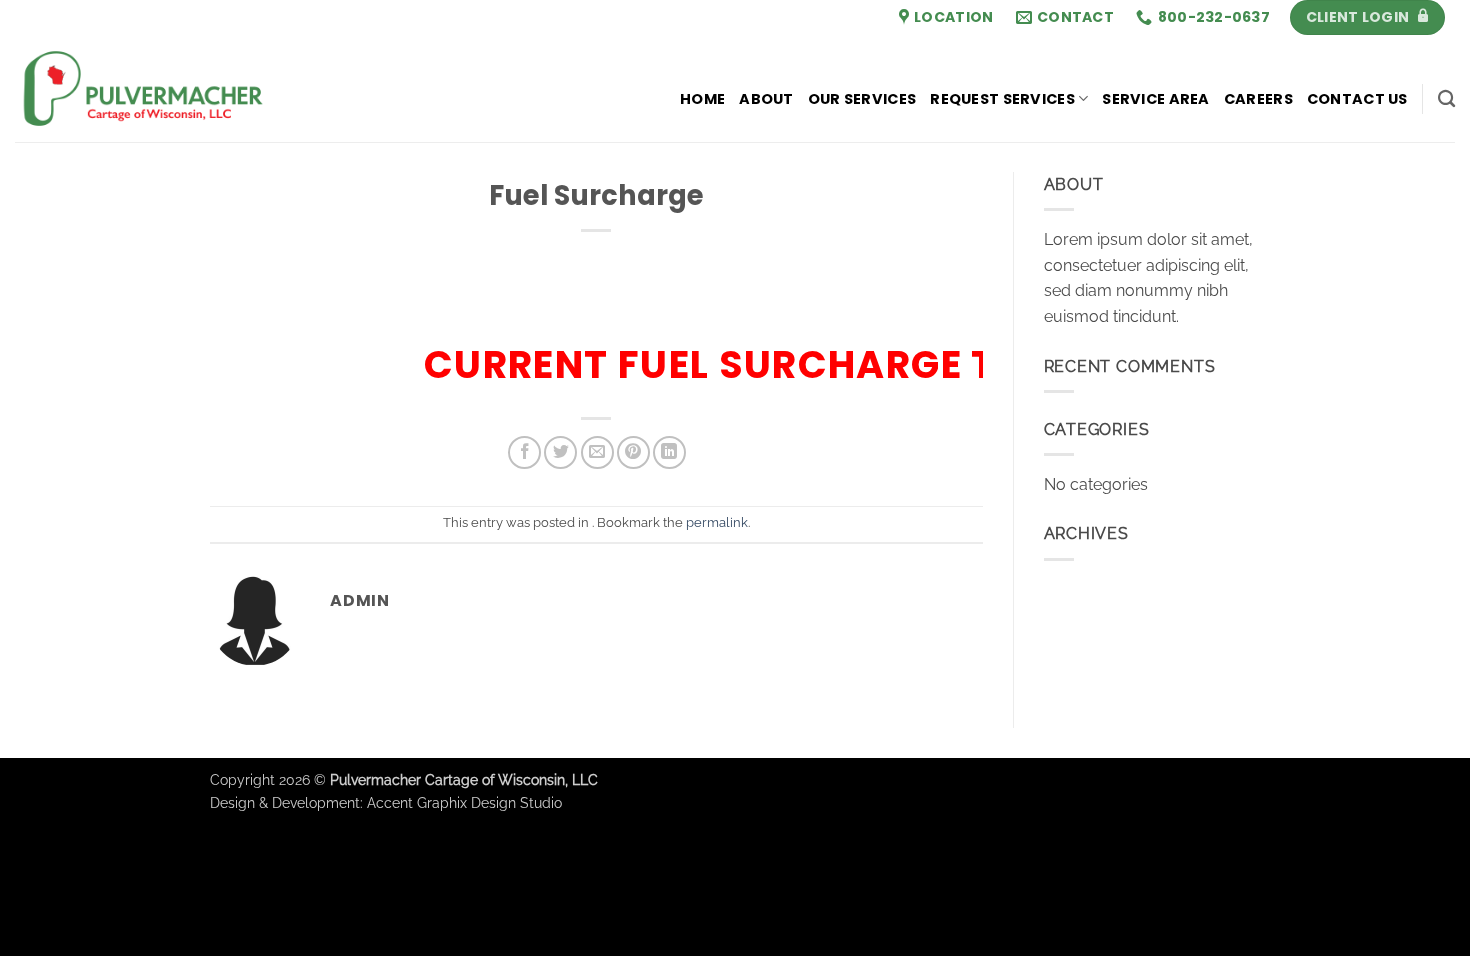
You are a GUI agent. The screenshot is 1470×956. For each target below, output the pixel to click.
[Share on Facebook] (524, 452)
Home (702, 99)
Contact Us (1357, 99)
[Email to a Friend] (597, 452)
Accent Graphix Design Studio (464, 802)
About (766, 99)
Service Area (1155, 99)
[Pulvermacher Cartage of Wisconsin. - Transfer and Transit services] (210, 88)
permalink (717, 522)
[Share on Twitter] (560, 452)
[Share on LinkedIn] (669, 452)
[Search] (1446, 99)
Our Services (862, 99)
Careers (1258, 99)
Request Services (1002, 99)
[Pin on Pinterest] (633, 452)
